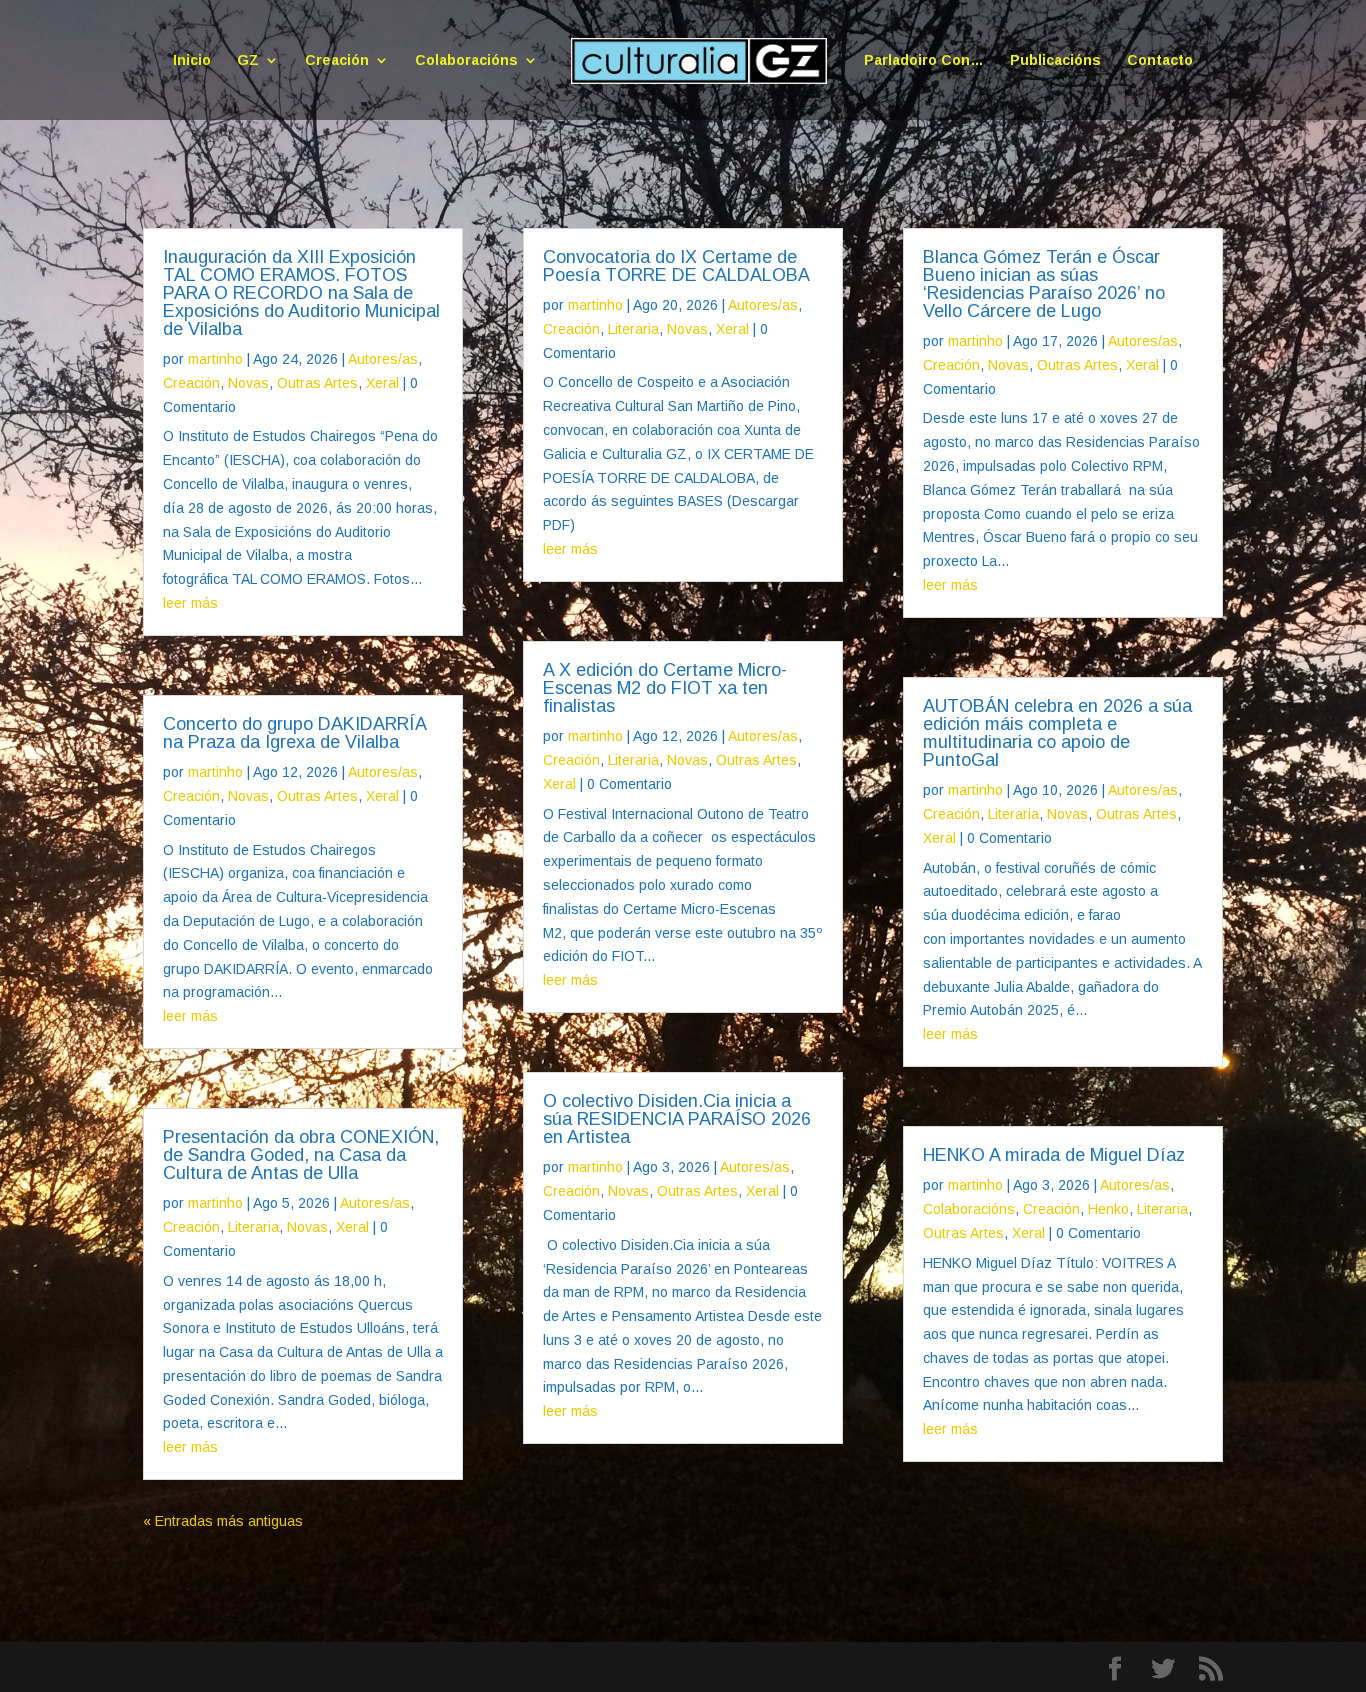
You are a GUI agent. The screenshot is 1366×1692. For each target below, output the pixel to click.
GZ (248, 60)
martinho (215, 359)
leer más (190, 603)
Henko (1108, 1209)
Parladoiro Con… (924, 60)
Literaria (253, 1227)
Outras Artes (317, 383)
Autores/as (383, 359)
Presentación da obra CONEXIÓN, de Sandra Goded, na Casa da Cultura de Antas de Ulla (301, 1155)
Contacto (1160, 60)
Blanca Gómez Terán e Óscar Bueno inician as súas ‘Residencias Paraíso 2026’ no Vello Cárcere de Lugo (1044, 284)
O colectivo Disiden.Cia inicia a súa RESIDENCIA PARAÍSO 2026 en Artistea (677, 1119)
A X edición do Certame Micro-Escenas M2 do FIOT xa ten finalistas (665, 688)
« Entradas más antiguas (223, 1521)
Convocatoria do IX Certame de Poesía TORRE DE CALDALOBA (676, 266)
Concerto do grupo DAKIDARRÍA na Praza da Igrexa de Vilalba (294, 733)
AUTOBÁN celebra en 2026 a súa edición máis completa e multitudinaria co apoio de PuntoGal (1057, 733)
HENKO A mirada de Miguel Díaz (1054, 1155)
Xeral (382, 383)
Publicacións (1055, 60)
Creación (337, 60)
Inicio (192, 60)
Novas (248, 383)
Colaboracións (466, 60)
